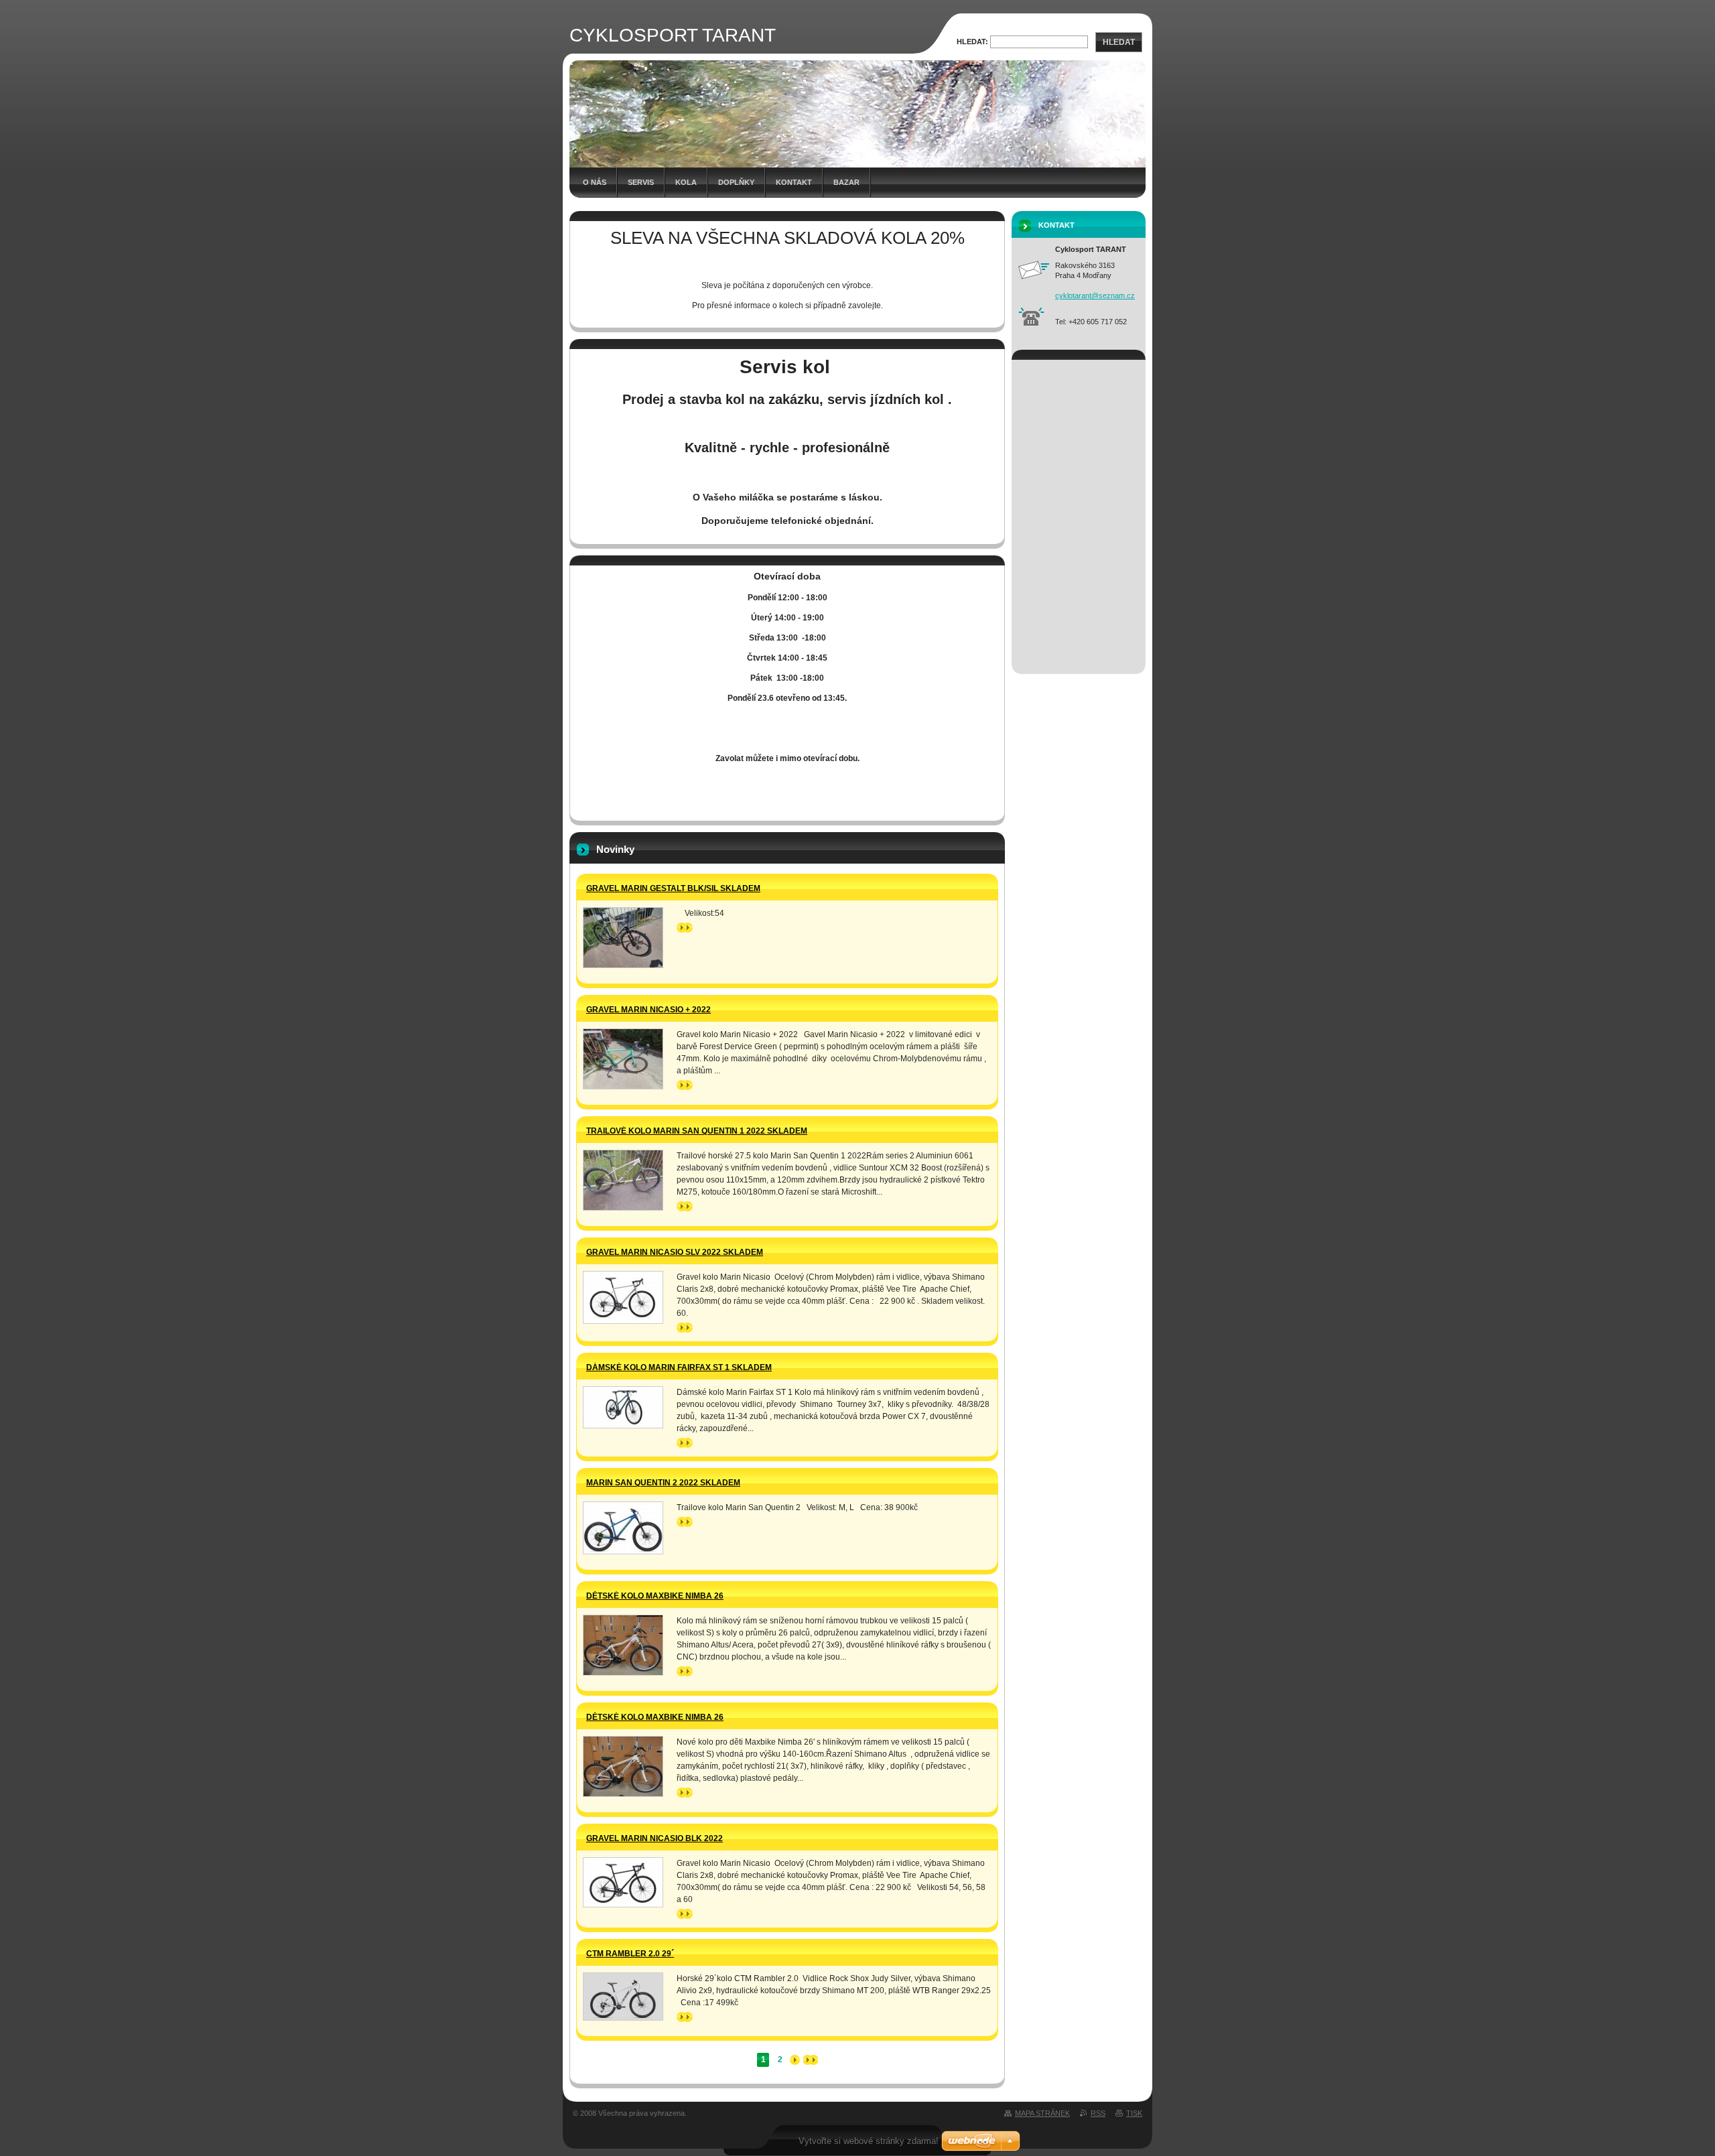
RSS (1098, 2113)
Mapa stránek (1042, 2113)
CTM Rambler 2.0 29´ (630, 1954)
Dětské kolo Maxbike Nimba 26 (655, 1596)
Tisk (1134, 2113)
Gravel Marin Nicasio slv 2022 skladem (675, 1252)
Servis (641, 182)
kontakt (794, 182)
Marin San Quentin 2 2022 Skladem (663, 1483)
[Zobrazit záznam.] (623, 938)
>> (681, 927)
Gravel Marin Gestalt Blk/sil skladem (673, 888)
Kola (686, 182)
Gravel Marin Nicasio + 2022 (648, 1010)
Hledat (1119, 42)
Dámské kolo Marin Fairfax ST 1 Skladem (679, 1367)
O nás (595, 182)
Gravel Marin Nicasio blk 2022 (655, 1838)
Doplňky (736, 182)
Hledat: (972, 42)
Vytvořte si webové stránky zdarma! (869, 2141)
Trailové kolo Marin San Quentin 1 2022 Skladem (697, 1131)
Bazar (846, 182)
